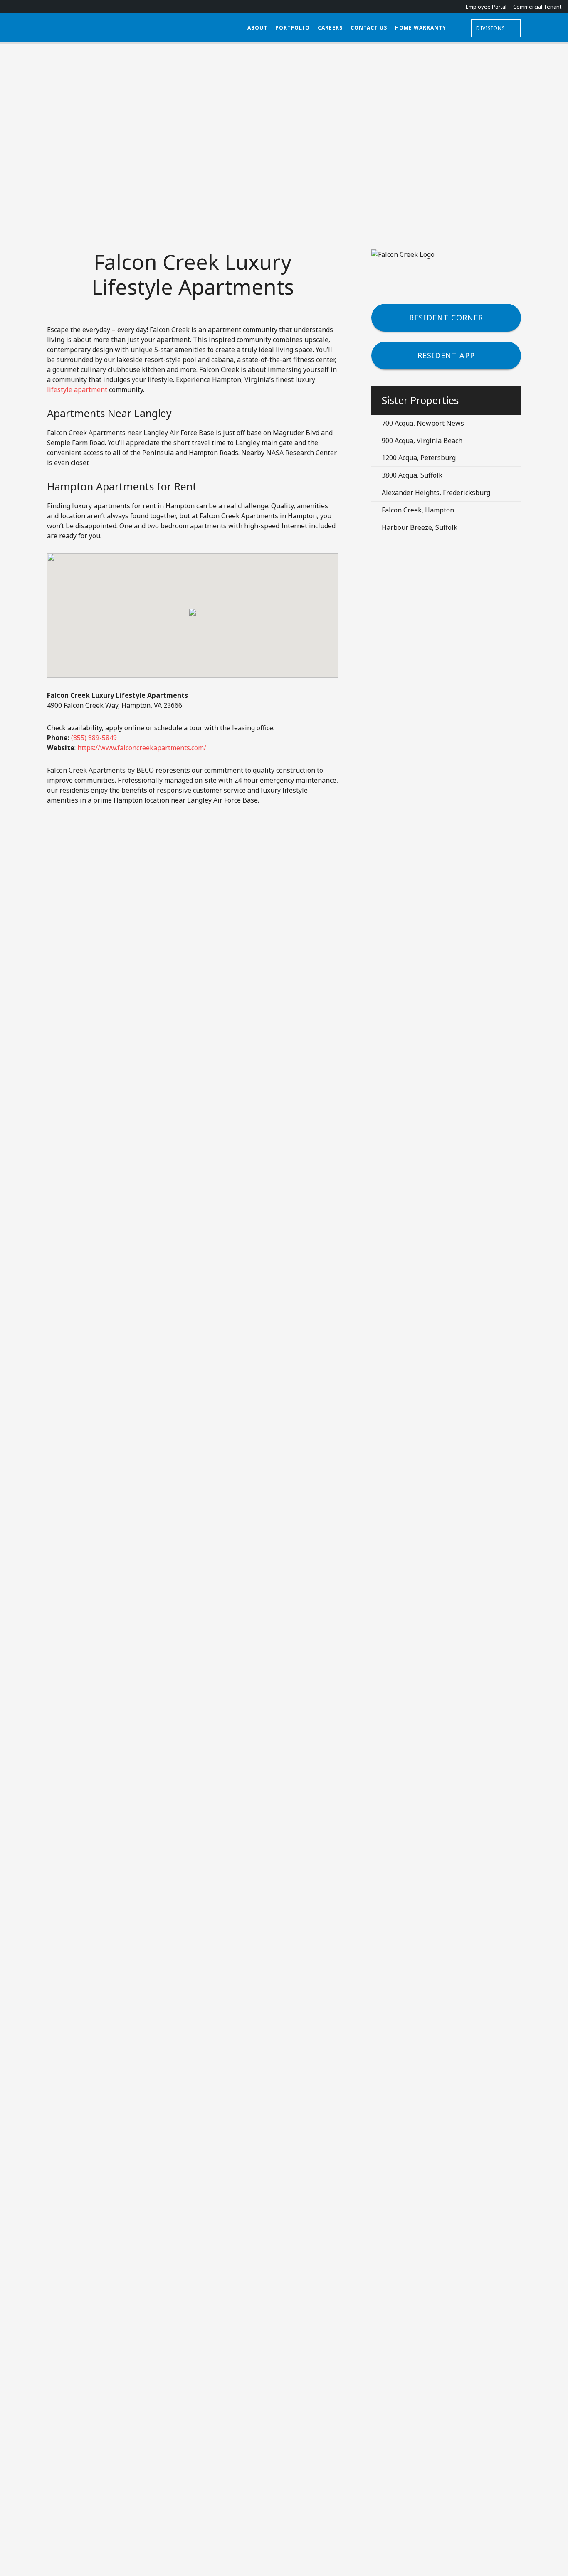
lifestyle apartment (77, 389)
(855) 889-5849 (94, 738)
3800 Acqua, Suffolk (412, 475)
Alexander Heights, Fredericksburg (436, 493)
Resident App (446, 355)
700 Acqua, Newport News (423, 423)
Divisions (491, 28)
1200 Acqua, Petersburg (419, 458)
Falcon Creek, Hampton (418, 510)
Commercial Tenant (537, 7)
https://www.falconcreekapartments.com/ (142, 748)
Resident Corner (446, 318)
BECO (125, 28)
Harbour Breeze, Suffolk (420, 527)
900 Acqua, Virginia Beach (422, 441)
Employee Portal (486, 7)
